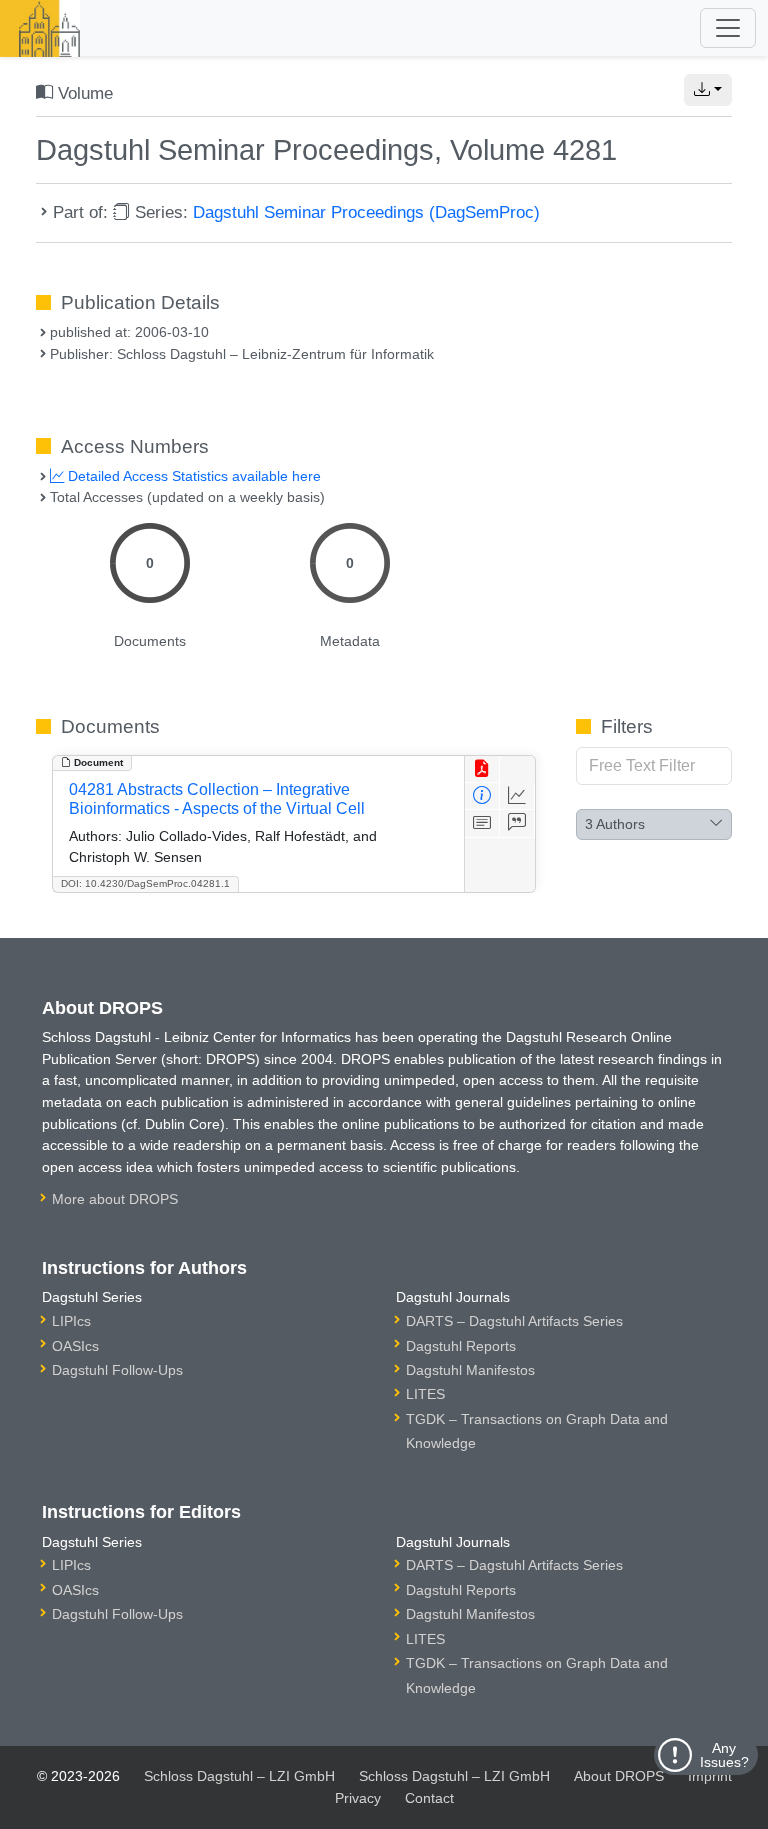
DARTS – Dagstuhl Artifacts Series (514, 1321)
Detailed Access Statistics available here (192, 476)
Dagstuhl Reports (461, 1346)
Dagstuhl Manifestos (470, 1370)
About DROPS (619, 1776)
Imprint (710, 1776)
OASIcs (75, 1346)
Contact (429, 1798)
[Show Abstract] (482, 823)
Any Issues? (724, 1755)
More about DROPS (115, 1199)
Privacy (358, 1798)
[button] (708, 90)
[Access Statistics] (517, 796)
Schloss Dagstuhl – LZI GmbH (239, 1776)
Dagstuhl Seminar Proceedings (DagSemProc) (366, 212)
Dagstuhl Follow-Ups (117, 1370)
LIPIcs (71, 1321)
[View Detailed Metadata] (482, 796)
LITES (425, 1394)
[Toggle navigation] (728, 28)
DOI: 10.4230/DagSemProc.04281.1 (145, 883)
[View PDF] (482, 769)
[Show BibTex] (517, 823)
